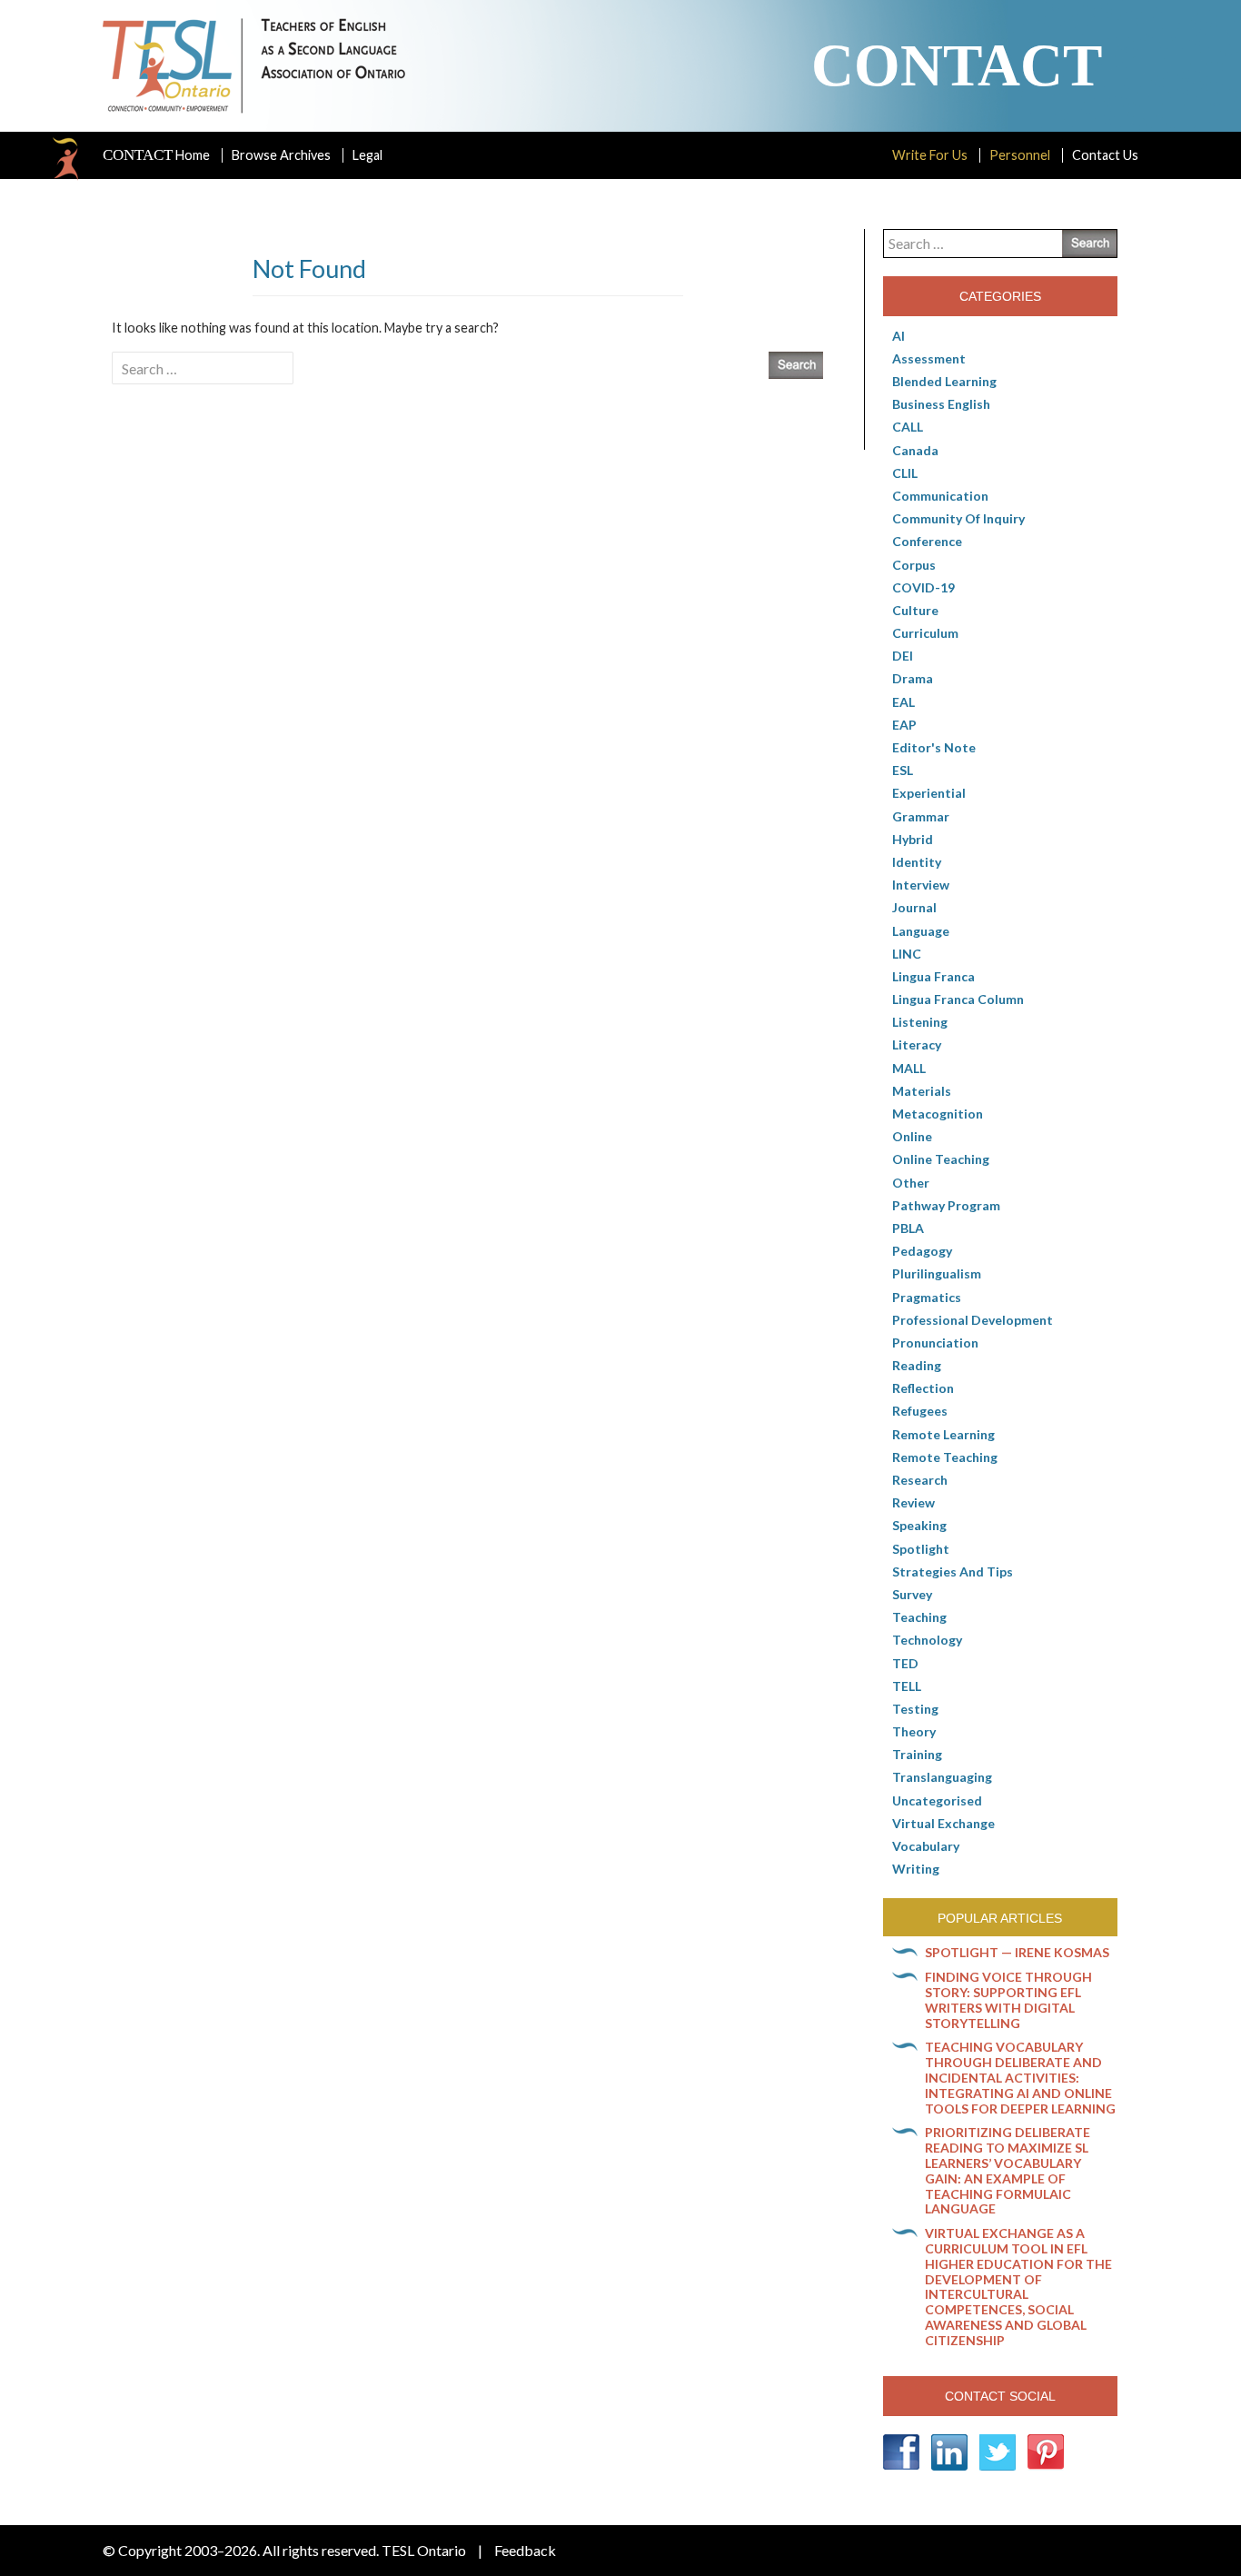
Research (920, 1480)
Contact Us (1105, 155)
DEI (903, 656)
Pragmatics (927, 1297)
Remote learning (943, 1434)
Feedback (525, 2550)
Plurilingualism (937, 1273)
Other (911, 1183)
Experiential (929, 793)
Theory (914, 1731)
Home (156, 155)
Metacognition (938, 1114)
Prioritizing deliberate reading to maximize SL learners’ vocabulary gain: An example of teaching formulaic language (1008, 2170)
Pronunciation (935, 1343)
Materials (922, 1091)
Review (913, 1502)
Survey (912, 1594)
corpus (914, 565)
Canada (915, 450)
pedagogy (922, 1251)
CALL (908, 427)
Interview (921, 885)
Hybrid (913, 839)
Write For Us (930, 155)
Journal (914, 907)
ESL (903, 770)
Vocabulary (926, 1846)
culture (915, 610)
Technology (927, 1640)
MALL (909, 1068)
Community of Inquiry (958, 518)
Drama (913, 678)
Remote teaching (945, 1457)
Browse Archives (281, 155)
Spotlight (921, 1549)
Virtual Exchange (943, 1823)
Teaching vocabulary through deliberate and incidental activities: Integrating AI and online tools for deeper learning (1020, 2077)
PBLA (908, 1228)
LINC (907, 954)
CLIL (905, 473)
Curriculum (925, 633)
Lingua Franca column (958, 999)
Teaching (919, 1617)
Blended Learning (944, 381)
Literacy (917, 1044)
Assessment (929, 358)
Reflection (923, 1388)
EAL (903, 702)
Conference (927, 541)
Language (921, 931)
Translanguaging (942, 1777)
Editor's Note (934, 747)
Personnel (1020, 155)
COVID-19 (923, 587)
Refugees (920, 1411)
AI (898, 336)
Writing (916, 1869)
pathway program (946, 1205)
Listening (920, 1022)
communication (940, 496)
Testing (915, 1709)
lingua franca (933, 976)
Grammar (921, 816)
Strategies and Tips (953, 1571)
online (912, 1136)
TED (905, 1663)
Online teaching (941, 1159)
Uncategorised (937, 1800)
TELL (907, 1686)
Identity (917, 862)
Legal (367, 155)
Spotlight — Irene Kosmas (1017, 1952)
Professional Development (973, 1320)
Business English (941, 404)
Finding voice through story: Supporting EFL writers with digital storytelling (1008, 1999)
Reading (917, 1365)
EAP (904, 725)
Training (917, 1754)
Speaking (919, 1525)
